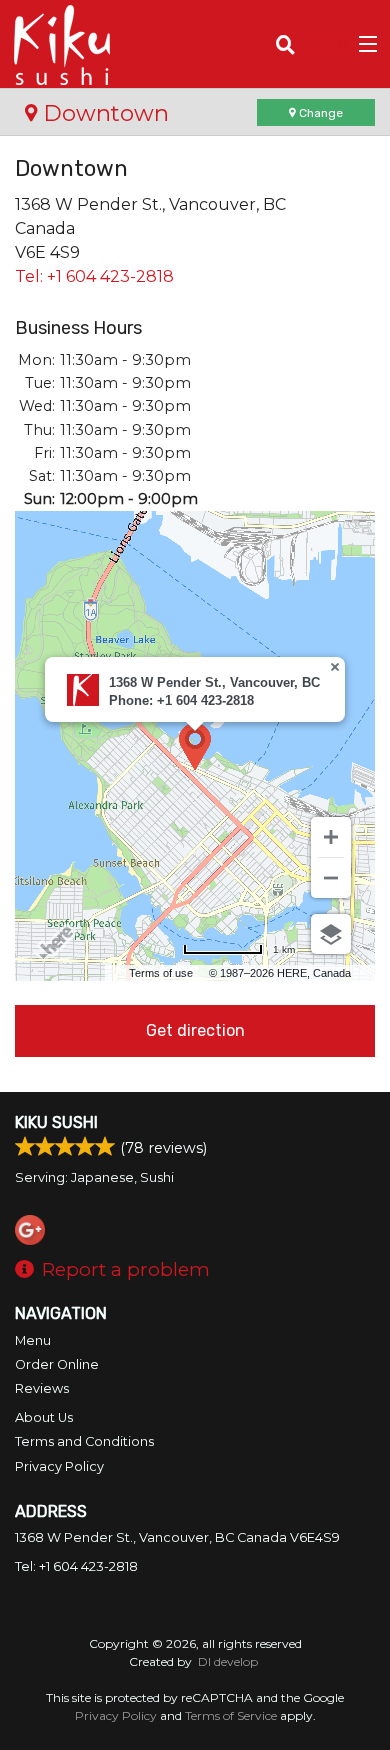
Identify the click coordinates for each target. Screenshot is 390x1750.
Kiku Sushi (56, 1122)
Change (319, 113)
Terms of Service (231, 1715)
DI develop (228, 1661)
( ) (336, 43)
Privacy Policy (59, 1466)
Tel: (94, 276)
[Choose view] (331, 934)
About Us (44, 1417)
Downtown (103, 113)
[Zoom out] (331, 878)
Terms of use (161, 973)
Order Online (57, 1364)
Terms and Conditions (84, 1441)
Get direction (195, 1030)
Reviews (42, 1388)
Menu (33, 1340)
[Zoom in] (331, 837)
